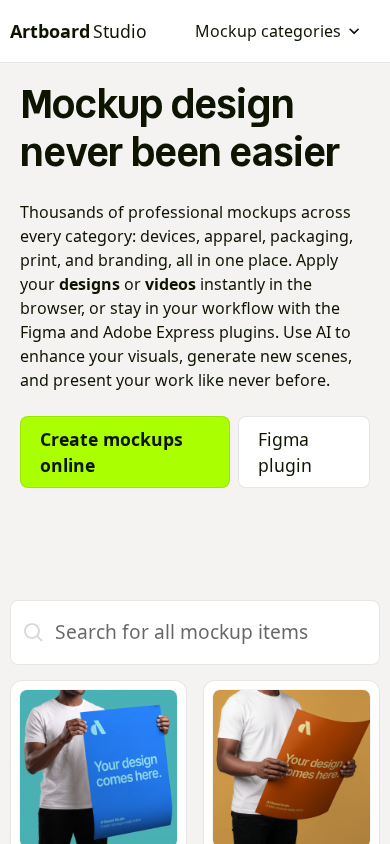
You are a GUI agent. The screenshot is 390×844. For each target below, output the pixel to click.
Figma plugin (285, 452)
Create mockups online (111, 452)
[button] (278, 31)
